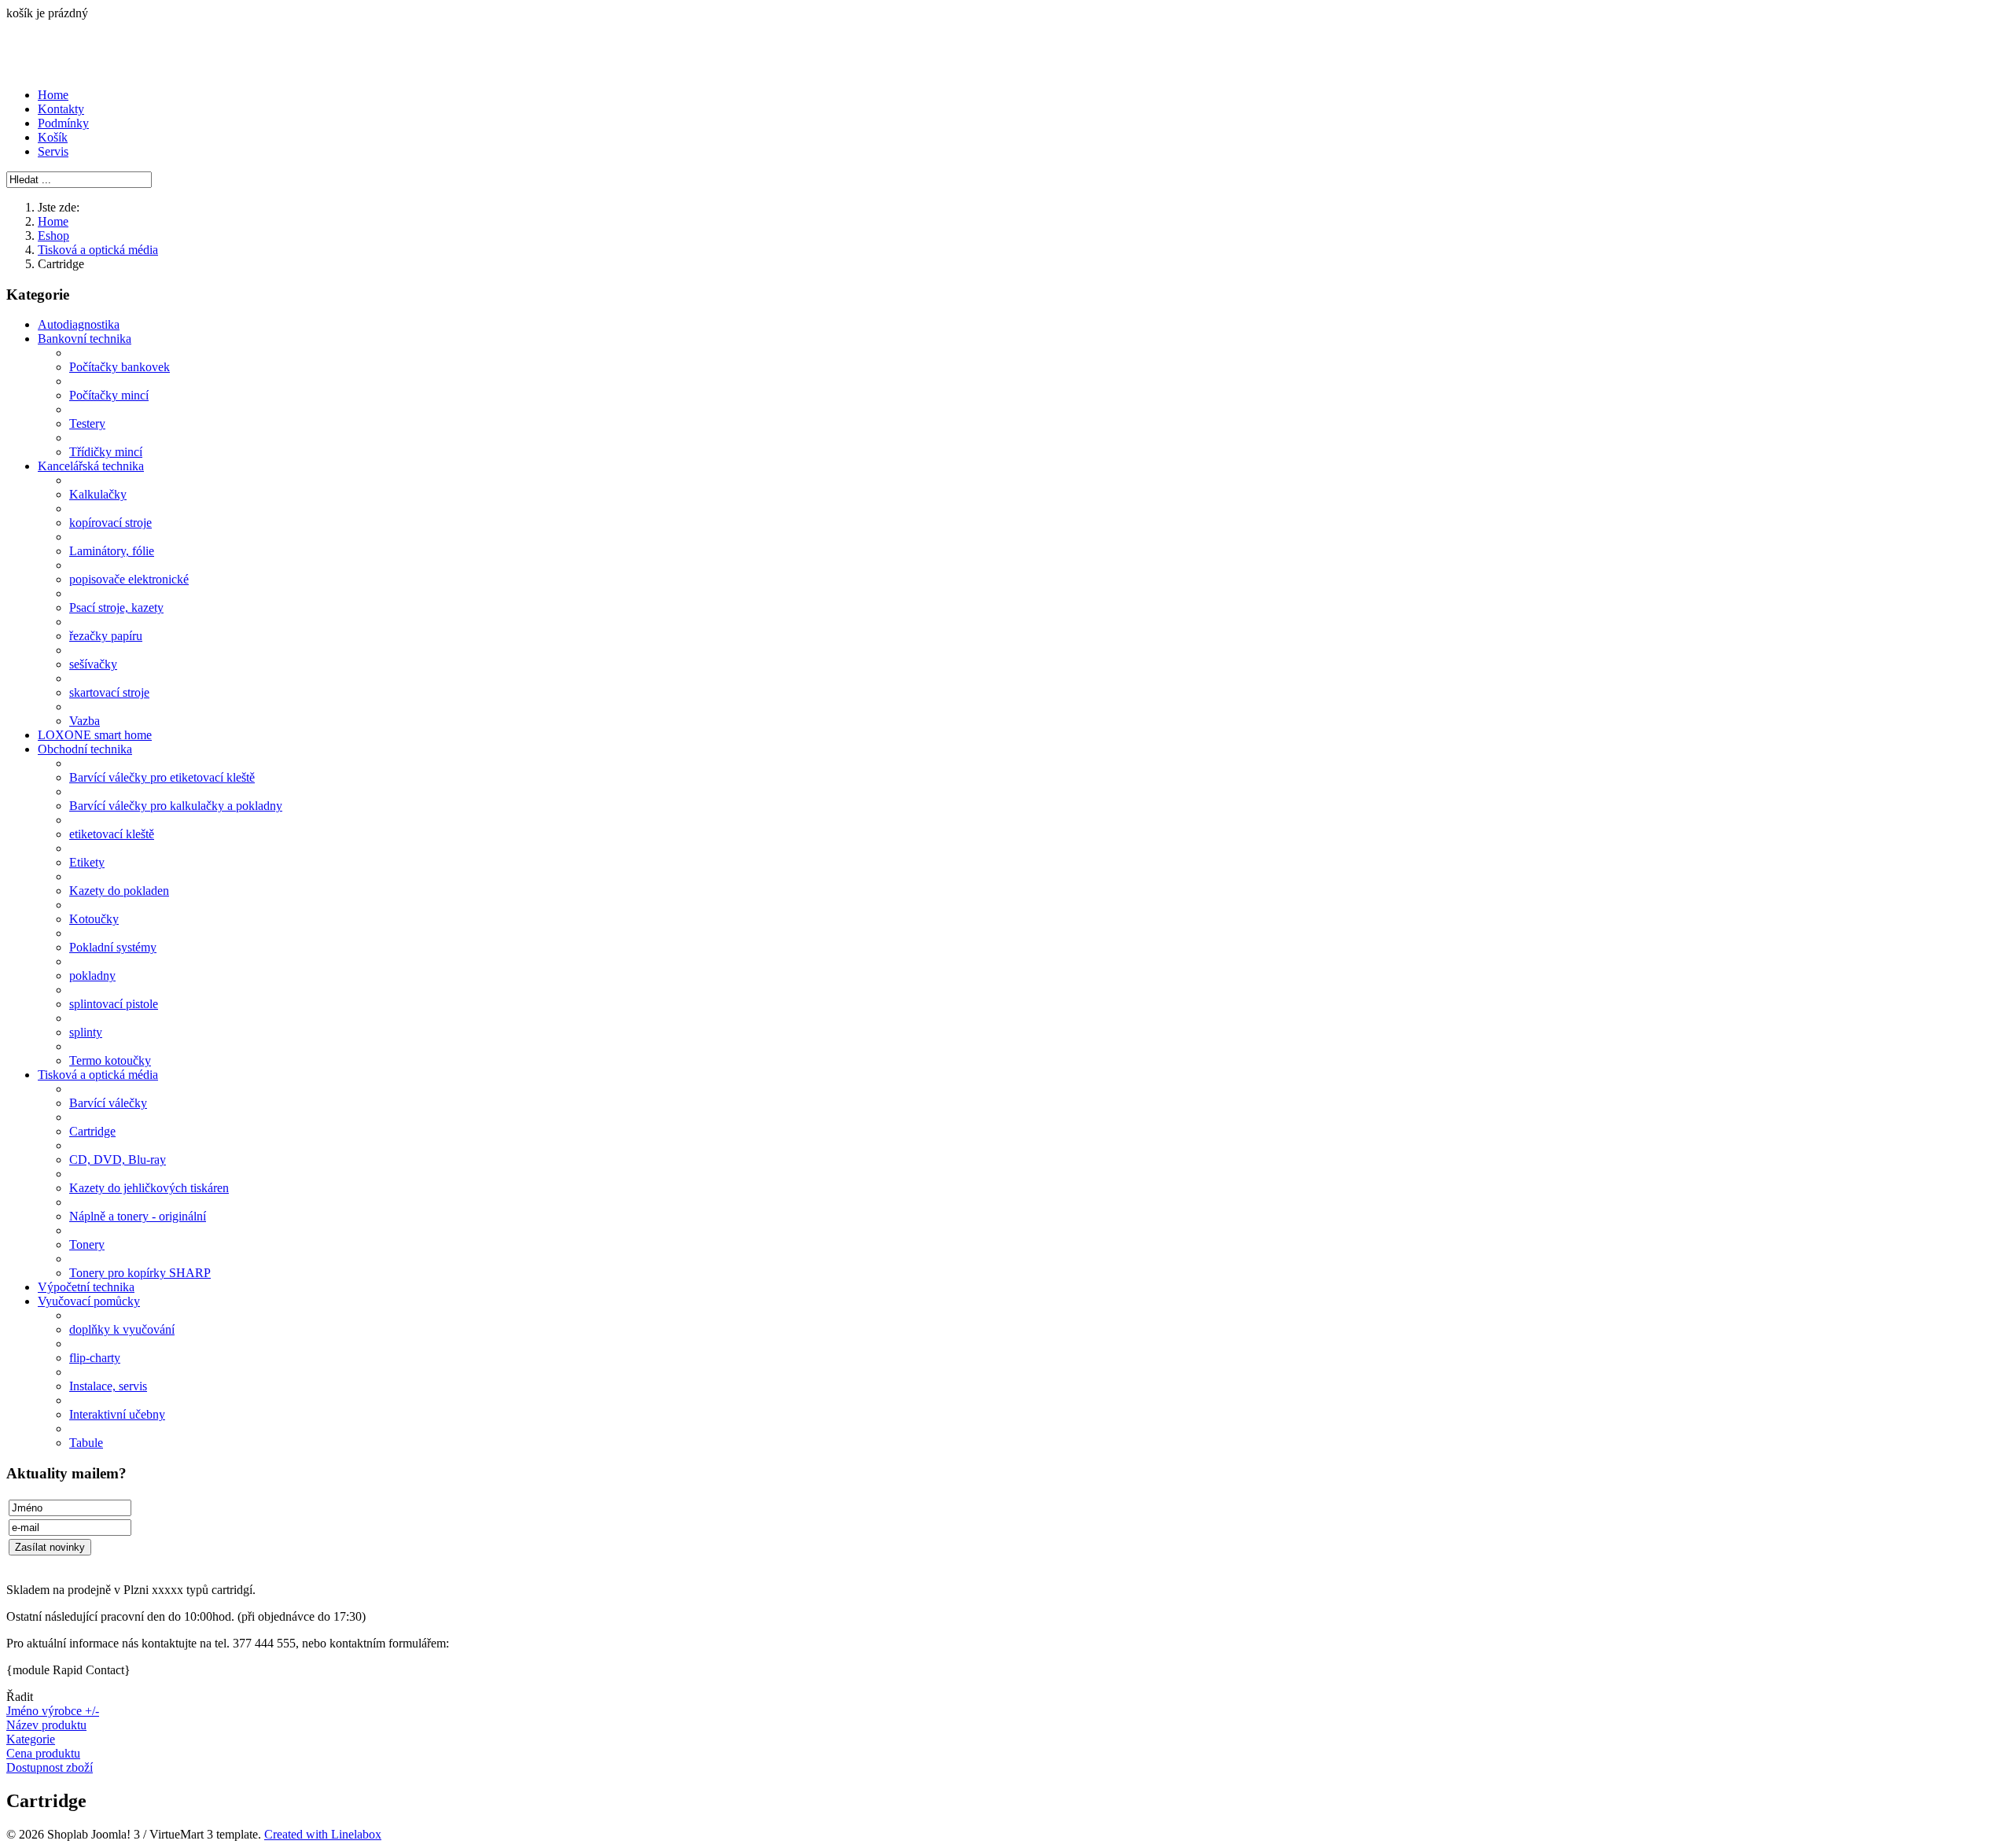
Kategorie (31, 1739)
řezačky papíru (106, 636)
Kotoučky (94, 919)
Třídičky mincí (106, 452)
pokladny (92, 976)
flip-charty (95, 1358)
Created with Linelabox (323, 1834)
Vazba (85, 721)
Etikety (87, 862)
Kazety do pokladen (119, 891)
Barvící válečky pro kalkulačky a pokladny (176, 806)
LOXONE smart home (95, 735)
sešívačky (93, 664)
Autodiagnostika (79, 324)
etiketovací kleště (112, 834)
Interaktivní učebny (117, 1414)
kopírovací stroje (110, 523)
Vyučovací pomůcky (89, 1301)
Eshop (53, 236)
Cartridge (92, 1131)
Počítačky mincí (109, 395)
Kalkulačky (98, 494)
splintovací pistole (114, 1004)
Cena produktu (43, 1753)
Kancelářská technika (91, 466)
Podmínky (63, 123)
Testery (87, 423)
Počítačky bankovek (120, 367)
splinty (86, 1032)
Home (53, 95)
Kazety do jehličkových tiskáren (149, 1188)
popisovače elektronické (129, 579)
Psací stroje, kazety (116, 607)
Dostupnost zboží (50, 1767)
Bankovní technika (85, 339)
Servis (53, 151)
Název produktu (46, 1725)
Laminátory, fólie (112, 551)
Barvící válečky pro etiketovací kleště (162, 777)
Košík (53, 137)
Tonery (87, 1244)
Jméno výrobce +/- (53, 1711)
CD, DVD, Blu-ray (118, 1160)
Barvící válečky (108, 1103)
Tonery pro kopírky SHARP (140, 1273)
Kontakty (61, 109)
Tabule (86, 1443)
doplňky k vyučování (122, 1329)
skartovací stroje (109, 692)
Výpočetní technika (86, 1287)
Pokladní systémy (113, 947)
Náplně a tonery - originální (138, 1216)
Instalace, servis (108, 1386)
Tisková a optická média (98, 250)
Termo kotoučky (110, 1060)
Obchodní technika (85, 749)
